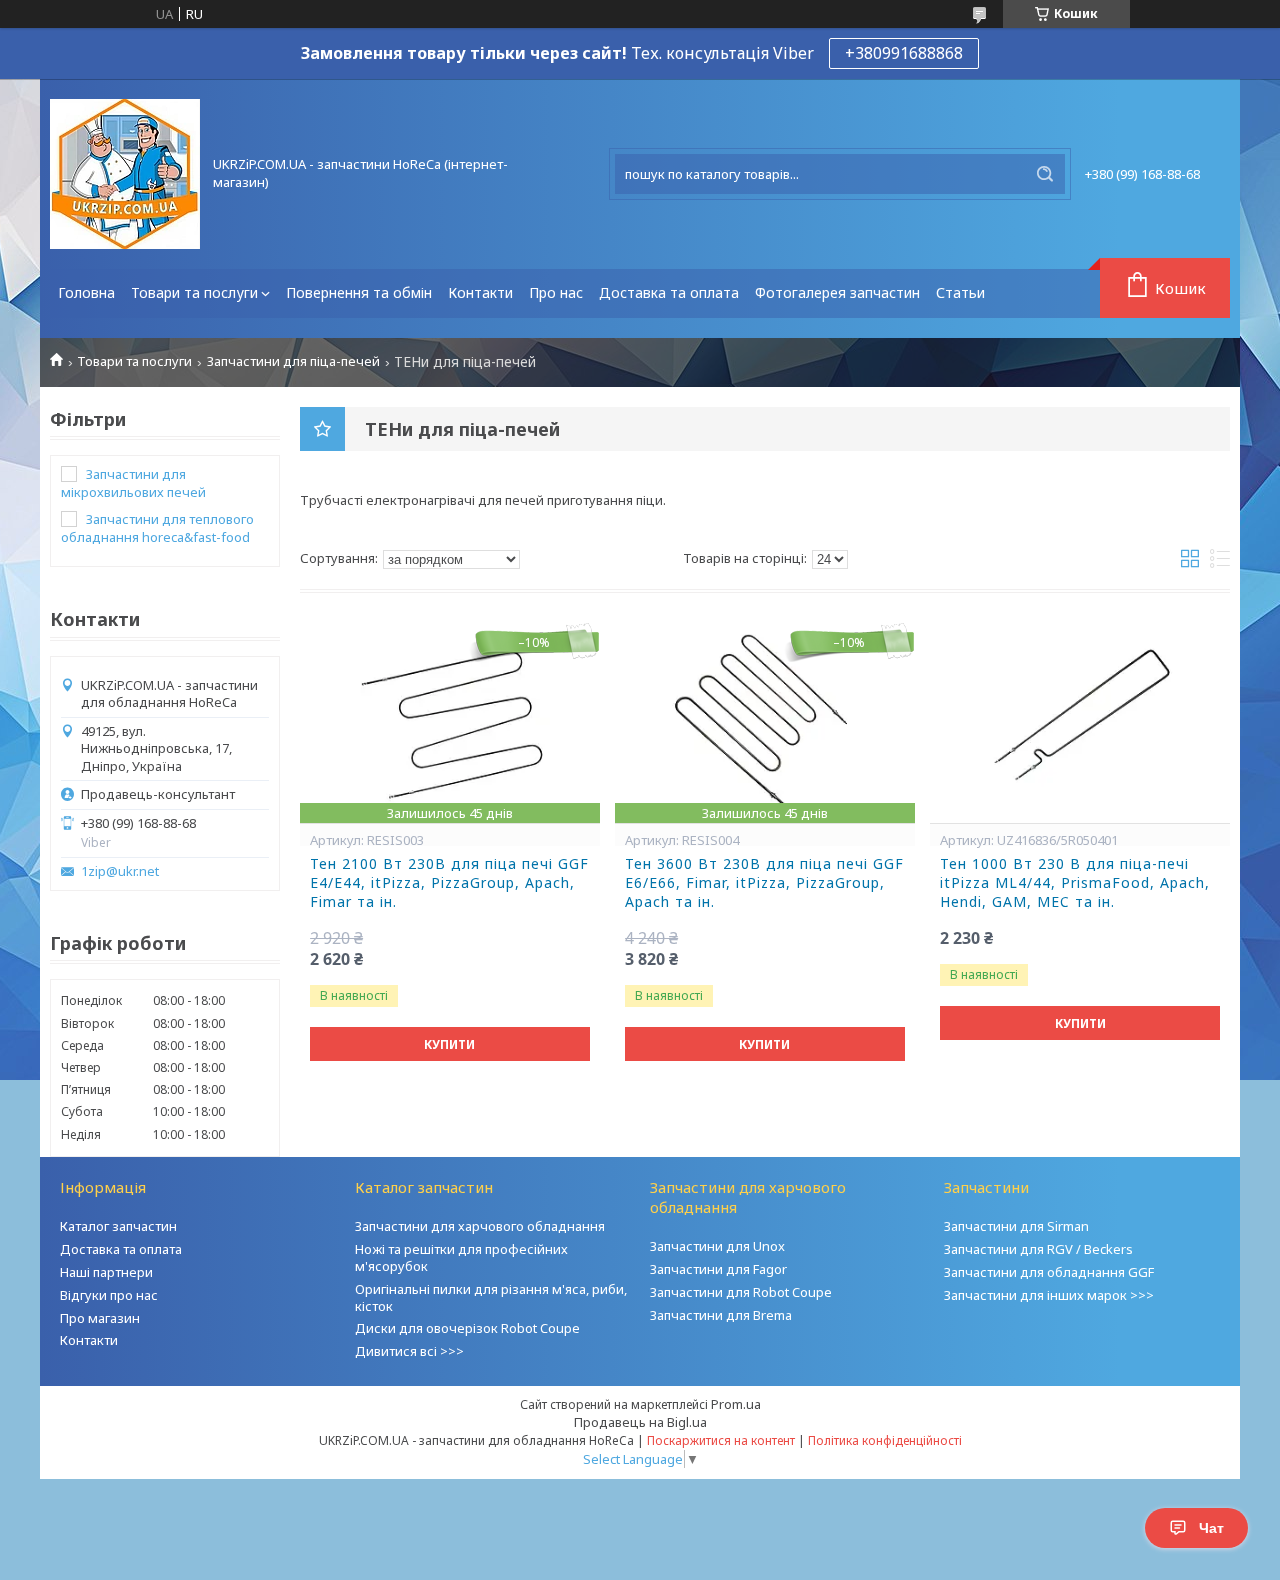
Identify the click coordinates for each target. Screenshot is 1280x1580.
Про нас (556, 292)
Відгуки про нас (109, 1295)
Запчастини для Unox (717, 1246)
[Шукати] (1045, 174)
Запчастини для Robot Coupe (741, 1292)
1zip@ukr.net (120, 871)
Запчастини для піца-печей (293, 361)
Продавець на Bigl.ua (640, 1422)
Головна (86, 292)
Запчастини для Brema (721, 1315)
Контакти (480, 292)
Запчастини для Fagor (718, 1269)
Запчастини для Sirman (1016, 1226)
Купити (449, 1044)
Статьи (960, 292)
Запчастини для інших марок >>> (1049, 1295)
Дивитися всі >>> (409, 1351)
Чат (1211, 1528)
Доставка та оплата (669, 292)
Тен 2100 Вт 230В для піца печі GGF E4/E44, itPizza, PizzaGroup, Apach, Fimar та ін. (449, 883)
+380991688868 (904, 53)
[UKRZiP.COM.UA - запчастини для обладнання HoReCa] (125, 174)
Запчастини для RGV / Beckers (1038, 1249)
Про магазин (100, 1318)
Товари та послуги (194, 292)
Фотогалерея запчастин (837, 292)
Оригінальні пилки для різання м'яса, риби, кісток (491, 1297)
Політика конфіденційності (885, 1440)
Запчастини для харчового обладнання (480, 1226)
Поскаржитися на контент (721, 1440)
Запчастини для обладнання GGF (1049, 1272)
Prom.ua (736, 1404)
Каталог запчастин (118, 1226)
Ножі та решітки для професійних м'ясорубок (461, 1257)
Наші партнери (106, 1272)
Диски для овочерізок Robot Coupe (467, 1328)
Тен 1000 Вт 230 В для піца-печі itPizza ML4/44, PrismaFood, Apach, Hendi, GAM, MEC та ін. (1075, 883)
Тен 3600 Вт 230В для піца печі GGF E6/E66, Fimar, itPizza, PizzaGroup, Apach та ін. (764, 883)
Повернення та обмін (359, 292)
